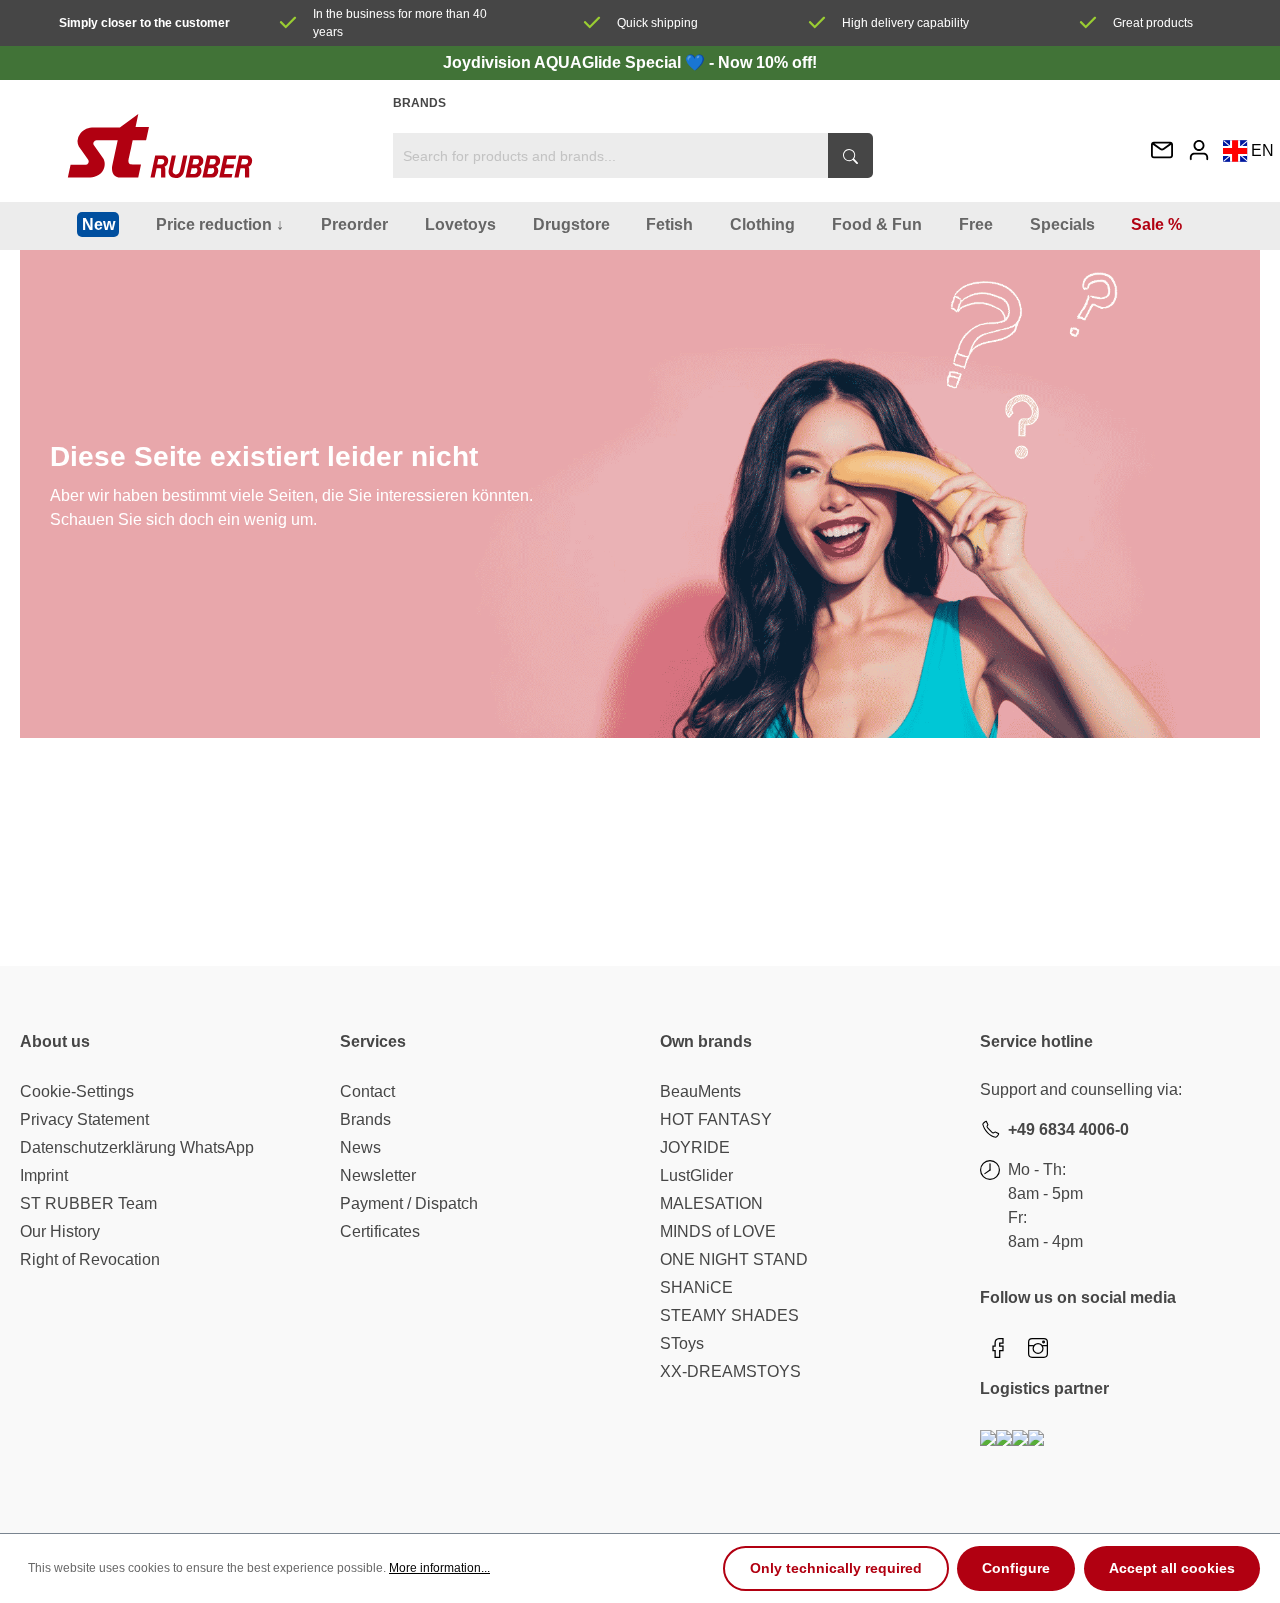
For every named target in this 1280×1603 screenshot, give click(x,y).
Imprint (44, 1175)
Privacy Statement (84, 1119)
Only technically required (836, 1568)
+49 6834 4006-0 (1068, 1129)
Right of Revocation (90, 1259)
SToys (682, 1343)
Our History (60, 1231)
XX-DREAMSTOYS (730, 1371)
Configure (1016, 1568)
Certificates (380, 1231)
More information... (439, 1568)
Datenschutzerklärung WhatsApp (137, 1147)
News (360, 1147)
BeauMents (700, 1091)
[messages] (1162, 151)
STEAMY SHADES (729, 1315)
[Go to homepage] (160, 146)
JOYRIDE (695, 1147)
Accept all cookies (1172, 1568)
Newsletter (378, 1175)
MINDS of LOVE (718, 1231)
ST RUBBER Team (88, 1203)
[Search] (850, 155)
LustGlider (696, 1175)
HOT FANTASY (716, 1119)
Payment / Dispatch (409, 1203)
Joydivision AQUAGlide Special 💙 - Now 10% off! (630, 62)
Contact (367, 1091)
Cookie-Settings (77, 1091)
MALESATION (711, 1203)
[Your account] (1199, 149)
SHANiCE (696, 1287)
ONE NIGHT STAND (734, 1259)
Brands (419, 103)
